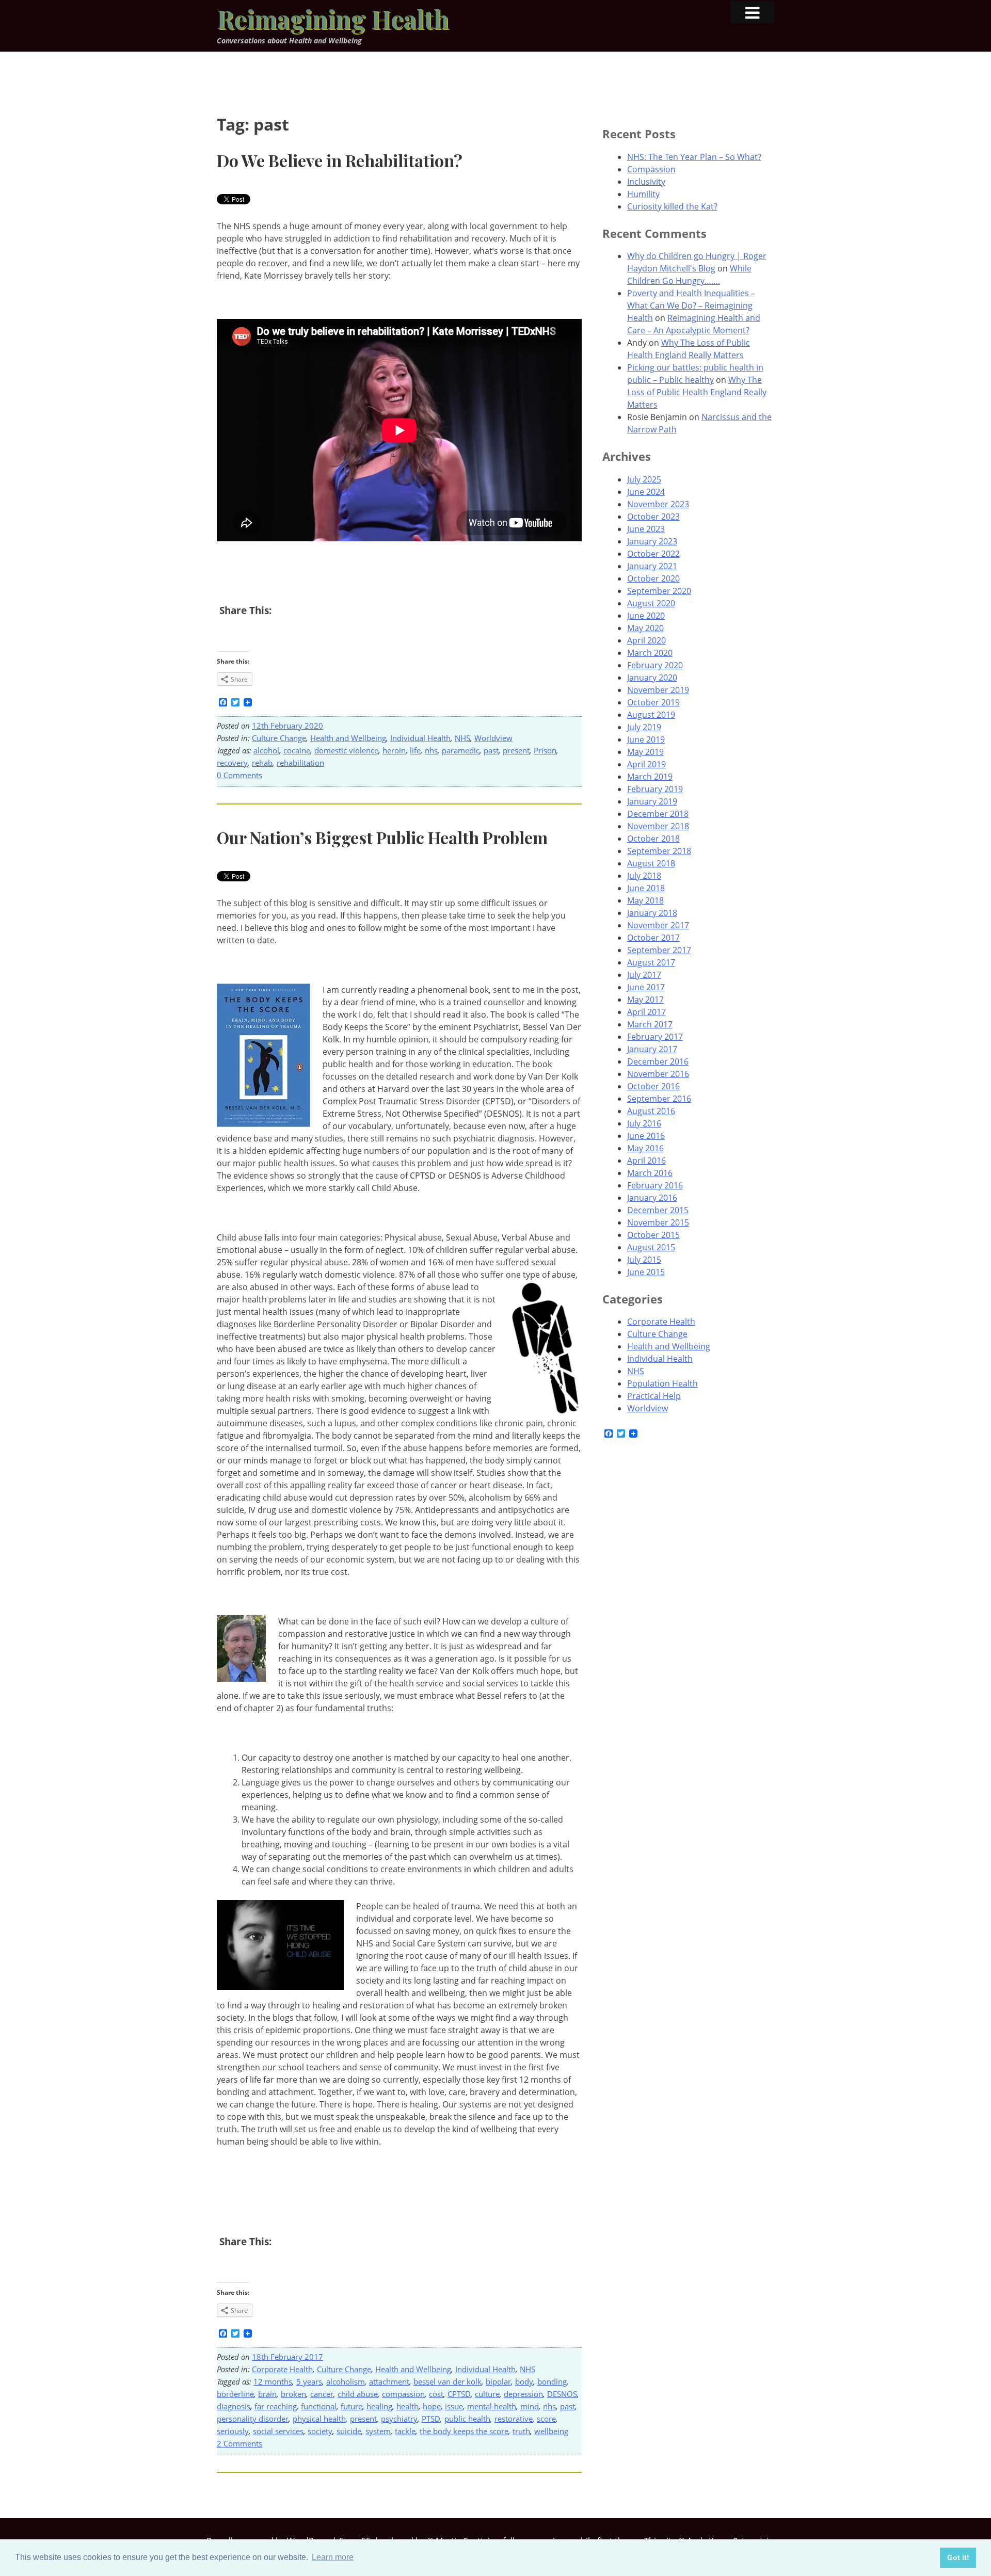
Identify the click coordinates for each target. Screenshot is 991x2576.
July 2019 (644, 727)
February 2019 (655, 789)
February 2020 (655, 665)
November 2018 (658, 826)
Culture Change (279, 738)
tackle (405, 2431)
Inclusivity (646, 182)
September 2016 (659, 1099)
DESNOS (562, 2394)
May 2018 (645, 900)
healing (379, 2406)
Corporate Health (282, 2369)
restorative (514, 2419)
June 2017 (646, 987)
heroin (394, 750)
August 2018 (651, 863)
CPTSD (459, 2394)
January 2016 (652, 1198)
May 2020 (645, 628)
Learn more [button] (333, 2557)
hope (432, 2406)
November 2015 (658, 1222)
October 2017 (653, 938)
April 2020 (646, 640)
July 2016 (644, 1123)
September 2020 (659, 591)
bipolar (498, 2381)
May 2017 (645, 1000)
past (491, 750)
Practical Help (654, 1396)
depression (523, 2394)
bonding (552, 2381)
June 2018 (646, 888)
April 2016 (646, 1161)
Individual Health (420, 738)
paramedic (461, 750)
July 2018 (644, 876)
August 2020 (651, 603)
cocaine (297, 750)
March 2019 (650, 777)
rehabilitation (300, 763)
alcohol (266, 750)
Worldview (493, 738)
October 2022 (653, 554)
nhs (431, 750)
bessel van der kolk (447, 2381)
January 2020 (652, 678)
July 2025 (644, 479)
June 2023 (646, 529)
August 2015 (651, 1247)
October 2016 (653, 1086)
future (351, 2406)
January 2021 (652, 566)
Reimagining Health (333, 19)
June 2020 (646, 616)
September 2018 (659, 851)
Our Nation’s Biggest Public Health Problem (382, 837)
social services (278, 2431)
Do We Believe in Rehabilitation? (340, 160)
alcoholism (346, 2381)
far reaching (276, 2406)
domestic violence (346, 750)
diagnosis (234, 2406)
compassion (403, 2394)
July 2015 (644, 1260)
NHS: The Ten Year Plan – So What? (694, 157)
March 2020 (650, 653)
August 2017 (651, 962)
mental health (492, 2406)
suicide (349, 2431)
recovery (232, 763)
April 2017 (646, 1012)
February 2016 (655, 1185)
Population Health (662, 1383)
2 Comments (239, 2443)
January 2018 (652, 913)
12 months (273, 2381)
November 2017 (658, 925)
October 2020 (653, 578)
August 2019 (651, 715)
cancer (322, 2394)
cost (436, 2394)
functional (319, 2406)
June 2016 (646, 1136)
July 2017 (644, 975)
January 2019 (652, 801)
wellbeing (551, 2431)
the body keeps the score (464, 2431)
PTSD (431, 2419)
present (516, 750)
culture (487, 2394)
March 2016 (650, 1173)
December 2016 (658, 1061)
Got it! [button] (958, 2557)
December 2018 (658, 814)
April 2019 (646, 764)
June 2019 (646, 739)
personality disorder (253, 2419)
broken (293, 2394)
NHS (462, 738)
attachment (389, 2381)
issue (454, 2406)
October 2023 (653, 517)
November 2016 (658, 1074)
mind (530, 2406)
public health (467, 2419)
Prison (545, 750)
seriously (233, 2431)
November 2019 (658, 690)
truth (521, 2431)
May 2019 (645, 752)
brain (267, 2394)
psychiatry (399, 2419)
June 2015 (646, 1272)
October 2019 (653, 702)
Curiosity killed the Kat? (672, 206)
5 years (309, 2381)
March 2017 (650, 1024)
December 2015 (658, 1210)
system (378, 2431)
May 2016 (645, 1148)
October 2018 (653, 839)
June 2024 (646, 492)
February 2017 (655, 1037)
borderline (235, 2394)
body (524, 2381)
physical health (319, 2419)
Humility (643, 194)
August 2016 (651, 1111)
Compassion (651, 169)
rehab (262, 763)
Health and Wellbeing (348, 738)
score (546, 2419)
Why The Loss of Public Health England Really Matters (697, 392)
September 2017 (659, 950)
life (415, 750)
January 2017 (652, 1049)
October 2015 (653, 1235)
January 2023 (652, 541)
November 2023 (658, 504)
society (320, 2431)
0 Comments (239, 775)
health (407, 2406)
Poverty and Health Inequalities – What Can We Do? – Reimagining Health (691, 305)
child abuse (358, 2394)
